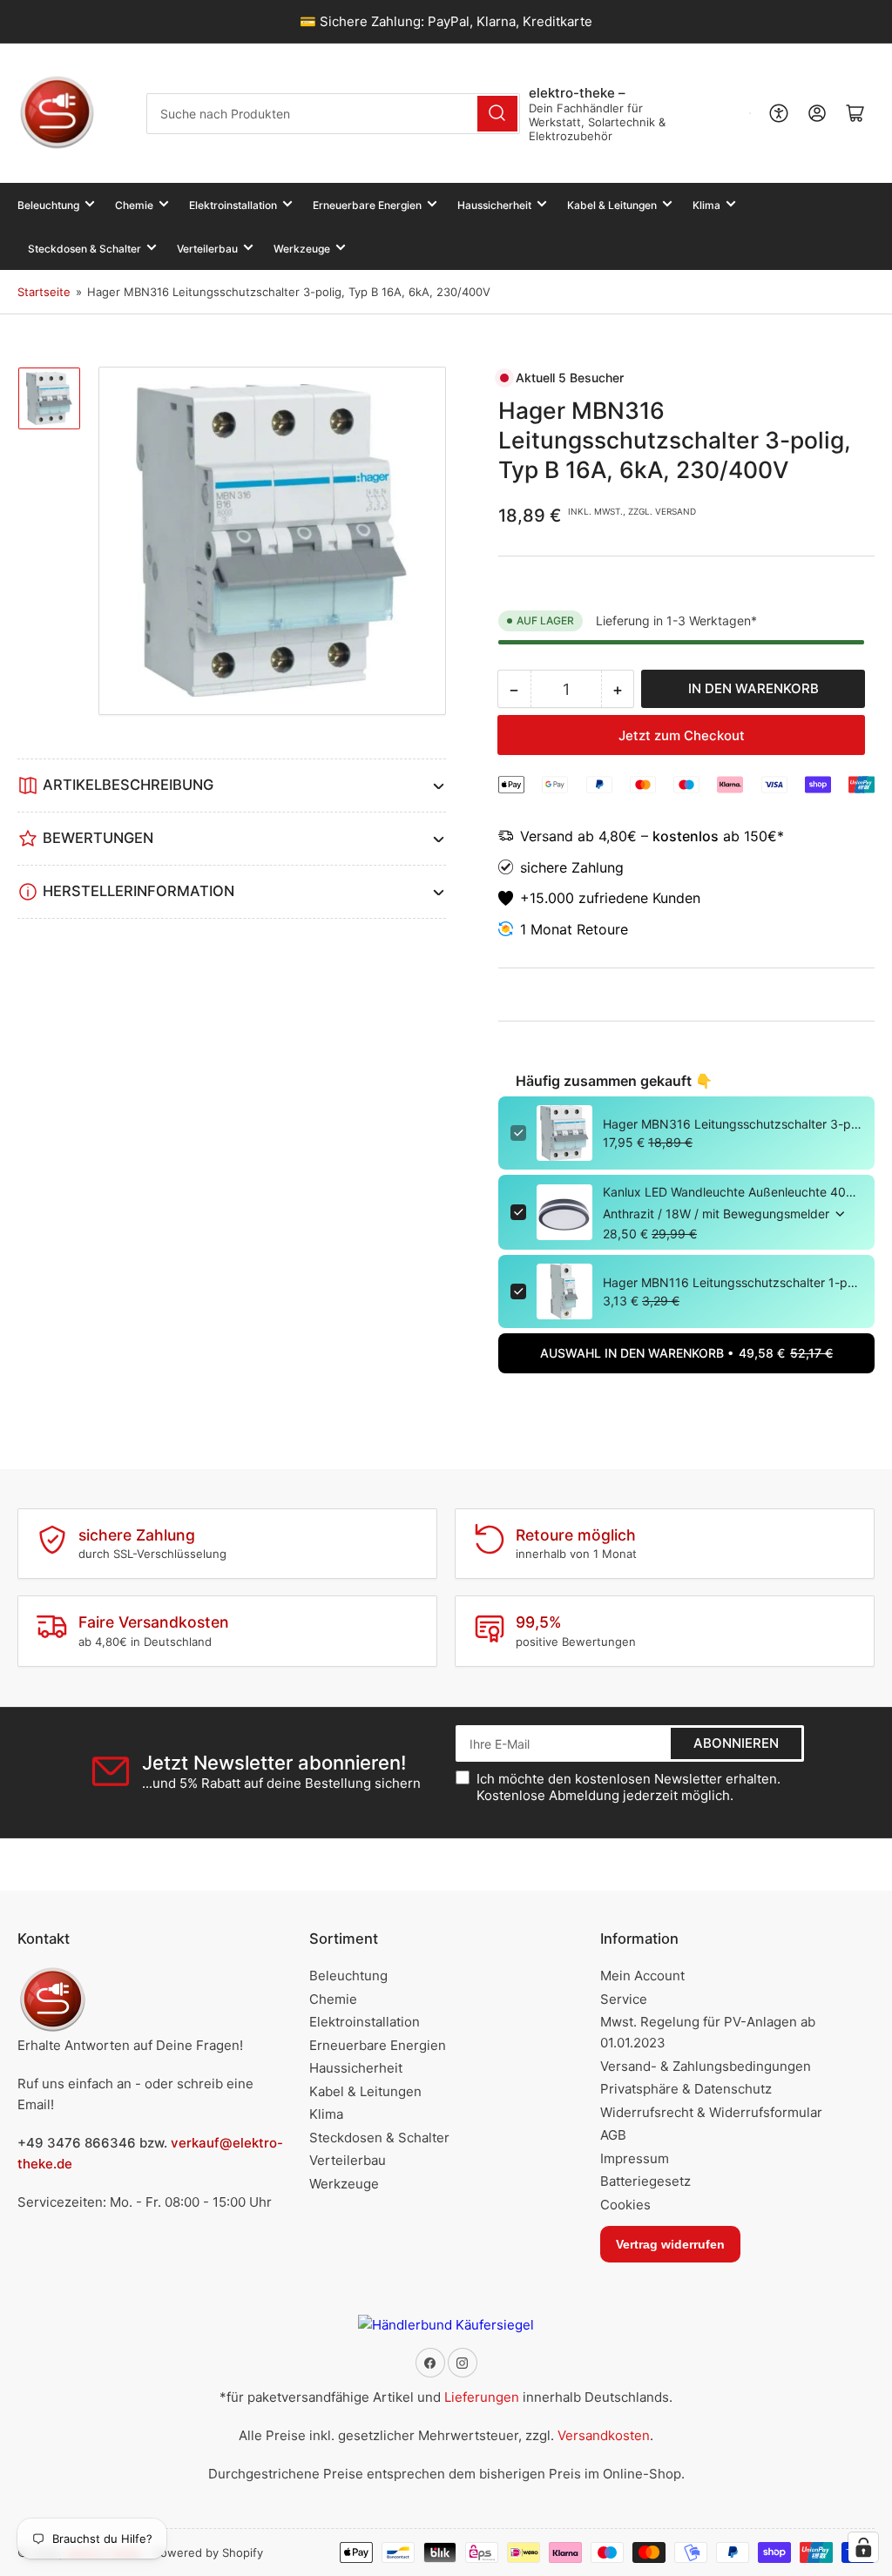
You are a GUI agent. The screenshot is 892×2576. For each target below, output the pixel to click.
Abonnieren (736, 1743)
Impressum (635, 2158)
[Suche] (497, 114)
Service (624, 1999)
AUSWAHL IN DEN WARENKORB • (686, 1353)
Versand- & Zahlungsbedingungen (706, 2066)
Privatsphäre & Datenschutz (686, 2089)
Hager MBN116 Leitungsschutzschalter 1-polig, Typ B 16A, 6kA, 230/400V (733, 1282)
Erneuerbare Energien (367, 205)
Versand (549, 836)
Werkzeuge (302, 249)
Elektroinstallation (233, 205)
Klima (706, 205)
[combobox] (333, 114)
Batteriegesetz (645, 2181)
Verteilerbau (207, 249)
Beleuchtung (48, 205)
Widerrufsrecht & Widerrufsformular (711, 2112)
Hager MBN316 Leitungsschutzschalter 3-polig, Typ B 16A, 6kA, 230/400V (733, 1124)
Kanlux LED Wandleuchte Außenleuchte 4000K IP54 (733, 1192)
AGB (613, 2135)
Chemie (134, 205)
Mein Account (642, 1976)
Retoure (602, 929)
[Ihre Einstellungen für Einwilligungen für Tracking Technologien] (863, 2547)
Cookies (625, 2205)
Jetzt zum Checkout (682, 735)
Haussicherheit (494, 205)
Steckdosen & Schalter (84, 249)
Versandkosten (604, 2435)
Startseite (44, 292)
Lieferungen (482, 2397)
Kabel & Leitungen (612, 205)
